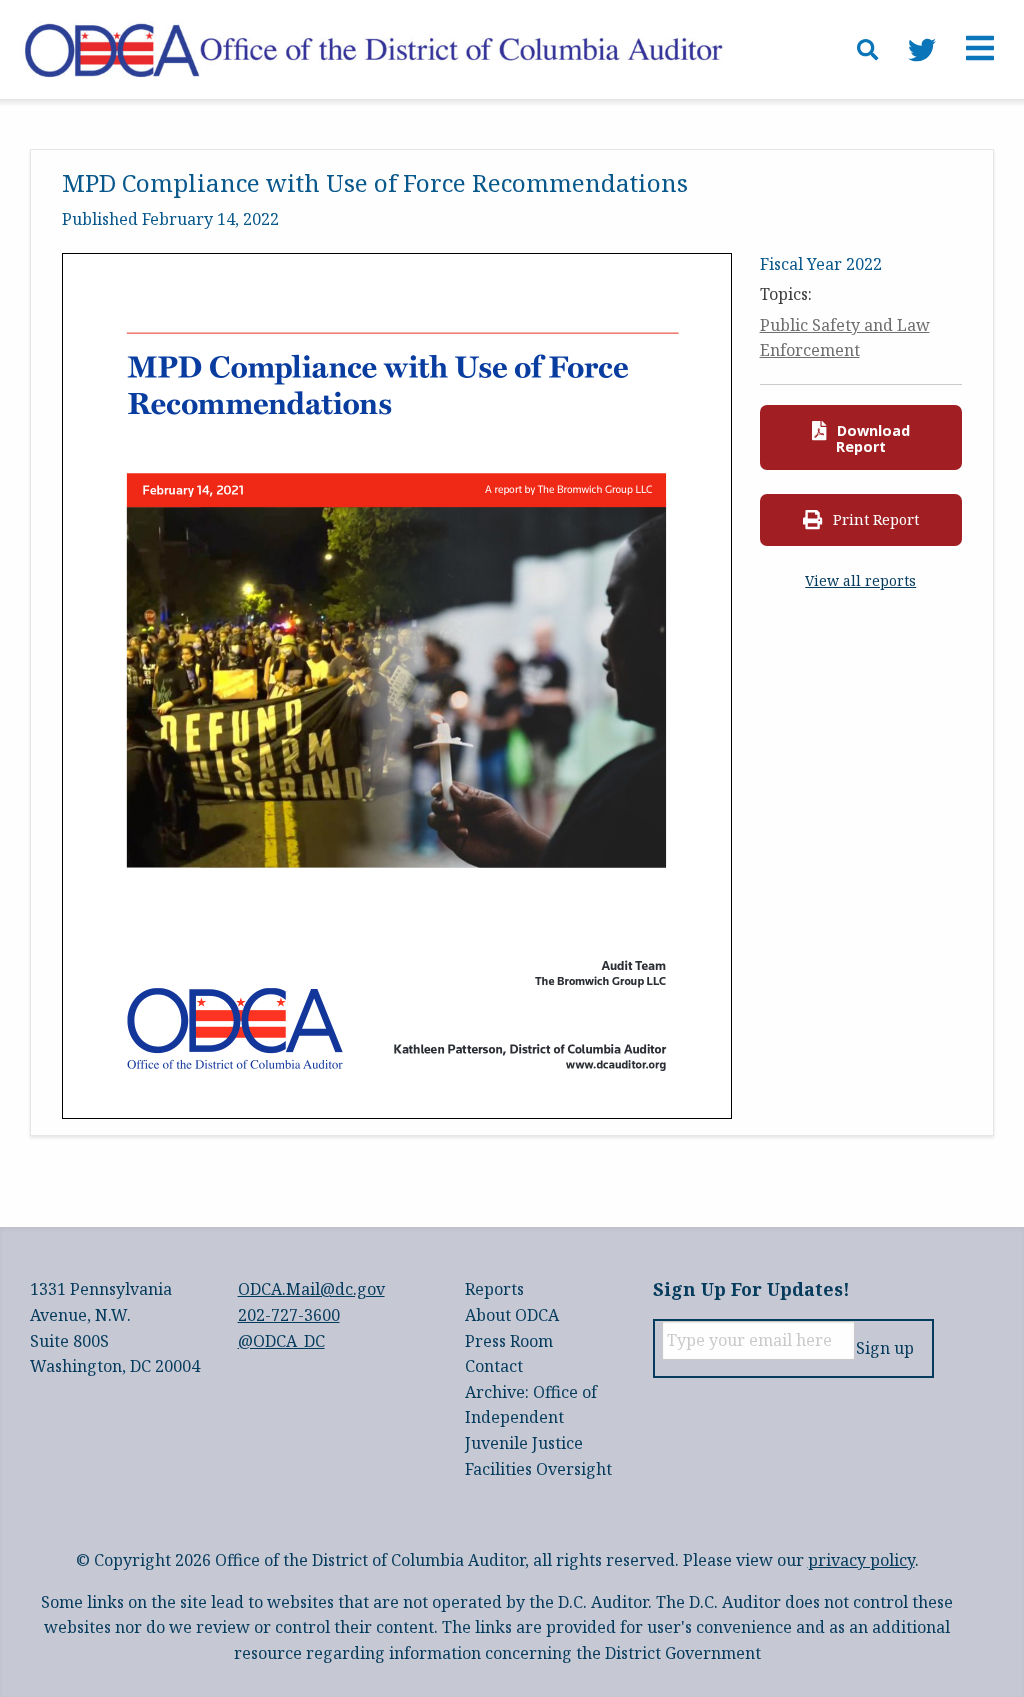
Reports (494, 1289)
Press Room (509, 1341)
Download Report (871, 438)
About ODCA (512, 1315)
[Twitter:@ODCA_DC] (922, 49)
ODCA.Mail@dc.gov (311, 1289)
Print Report (874, 519)
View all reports (860, 580)
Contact (494, 1366)
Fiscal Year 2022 (821, 264)
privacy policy (861, 1560)
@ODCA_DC (281, 1341)
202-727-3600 (289, 1315)
